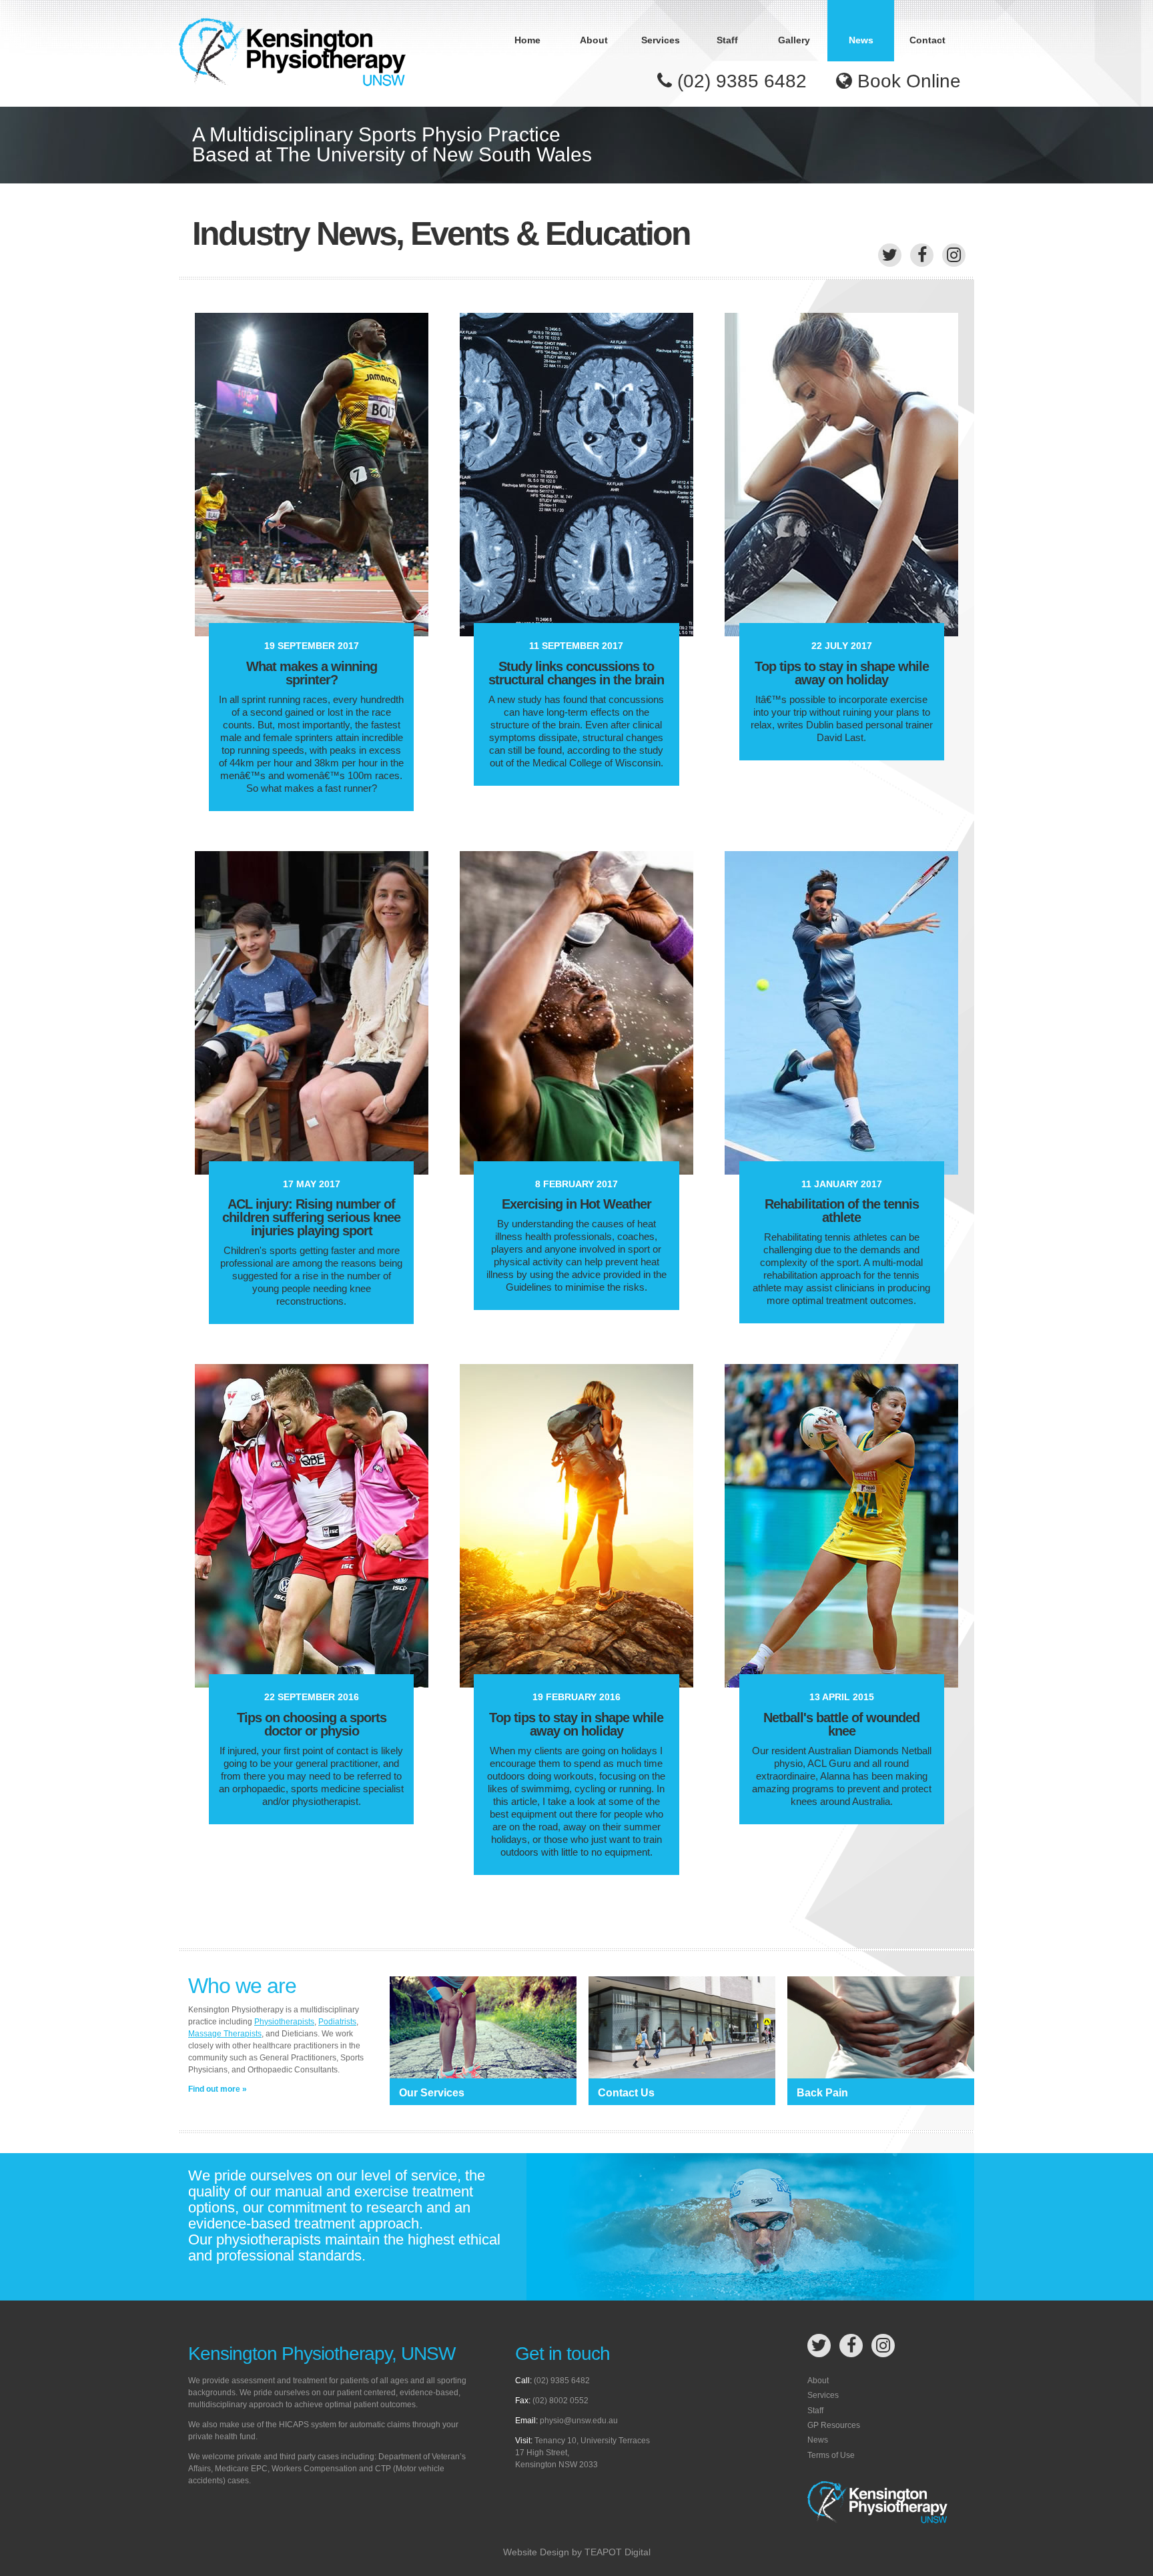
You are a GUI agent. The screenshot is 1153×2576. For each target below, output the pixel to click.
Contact (927, 40)
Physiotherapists (284, 2022)
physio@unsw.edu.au (579, 2421)
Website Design (536, 2552)
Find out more (214, 2089)
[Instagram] (954, 255)
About (594, 40)
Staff (727, 40)
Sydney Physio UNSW (292, 53)
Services (661, 40)
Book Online (906, 81)
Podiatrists (337, 2022)
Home (527, 40)
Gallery (794, 40)
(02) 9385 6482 (739, 81)
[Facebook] (922, 255)
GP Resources (834, 2425)
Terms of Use (831, 2455)
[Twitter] (890, 255)
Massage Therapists (225, 2034)
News (861, 40)
